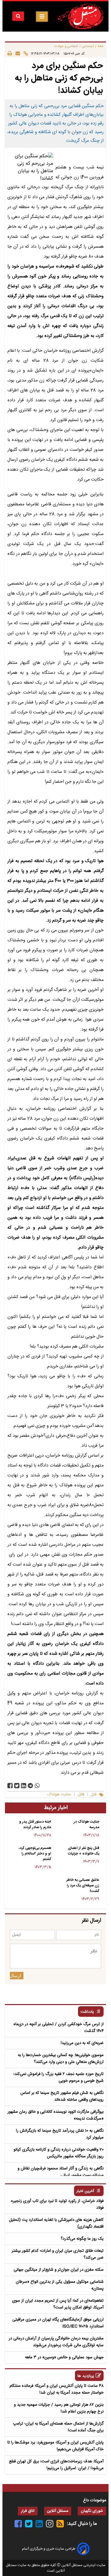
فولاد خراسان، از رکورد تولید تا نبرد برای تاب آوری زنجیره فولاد (57, 2204)
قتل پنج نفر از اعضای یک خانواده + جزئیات (84, 1851)
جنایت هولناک (59, 1795)
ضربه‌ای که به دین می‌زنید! (82, 2043)
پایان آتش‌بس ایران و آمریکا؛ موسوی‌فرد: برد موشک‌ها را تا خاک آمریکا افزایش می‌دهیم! (55, 2446)
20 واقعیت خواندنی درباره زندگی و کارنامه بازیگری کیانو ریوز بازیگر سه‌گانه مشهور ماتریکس (59, 2153)
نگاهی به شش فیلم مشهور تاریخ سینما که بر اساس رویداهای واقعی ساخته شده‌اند (62, 2096)
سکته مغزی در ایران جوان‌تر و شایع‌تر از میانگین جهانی (59, 2270)
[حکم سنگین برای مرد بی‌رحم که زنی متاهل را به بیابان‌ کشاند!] (30, 1786)
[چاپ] (10, 53)
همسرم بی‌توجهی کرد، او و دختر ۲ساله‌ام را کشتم (35, 1854)
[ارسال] (16, 53)
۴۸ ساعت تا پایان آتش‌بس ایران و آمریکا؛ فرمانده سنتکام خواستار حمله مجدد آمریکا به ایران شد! (57, 2389)
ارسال (15, 1976)
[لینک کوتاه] (24, 53)
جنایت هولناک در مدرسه (86, 1824)
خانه (101, 46)
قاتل (81, 1795)
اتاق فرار (28, 2511)
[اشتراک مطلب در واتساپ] (37, 1786)
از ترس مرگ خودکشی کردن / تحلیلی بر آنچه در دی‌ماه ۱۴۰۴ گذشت (59, 2028)
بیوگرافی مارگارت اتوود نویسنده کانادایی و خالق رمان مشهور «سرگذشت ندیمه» (55, 2115)
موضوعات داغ (95, 2500)
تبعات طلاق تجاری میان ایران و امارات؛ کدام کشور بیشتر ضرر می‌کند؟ (58, 2254)
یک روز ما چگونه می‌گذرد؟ (82, 2239)
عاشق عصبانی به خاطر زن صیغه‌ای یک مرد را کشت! (83, 1885)
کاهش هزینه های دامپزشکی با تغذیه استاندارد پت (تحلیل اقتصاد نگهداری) (56, 2223)
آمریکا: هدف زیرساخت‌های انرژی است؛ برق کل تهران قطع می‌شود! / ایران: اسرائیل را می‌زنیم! (56, 2465)
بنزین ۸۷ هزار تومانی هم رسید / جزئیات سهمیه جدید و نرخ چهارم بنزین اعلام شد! (59, 2408)
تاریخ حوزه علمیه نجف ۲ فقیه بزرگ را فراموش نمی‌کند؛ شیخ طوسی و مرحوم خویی (58, 2077)
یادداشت (87, 2012)
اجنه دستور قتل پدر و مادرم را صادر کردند (35, 1824)
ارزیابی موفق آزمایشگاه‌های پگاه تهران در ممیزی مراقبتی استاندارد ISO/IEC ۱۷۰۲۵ (58, 2323)
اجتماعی (88, 46)
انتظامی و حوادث (66, 46)
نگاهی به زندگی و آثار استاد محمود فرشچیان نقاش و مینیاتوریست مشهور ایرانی (61, 2172)
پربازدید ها (86, 2376)
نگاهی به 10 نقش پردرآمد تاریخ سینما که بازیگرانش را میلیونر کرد (60, 2134)
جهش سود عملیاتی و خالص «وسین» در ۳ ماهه (64, 2357)
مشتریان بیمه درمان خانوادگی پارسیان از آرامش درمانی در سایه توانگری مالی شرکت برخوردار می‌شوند (56, 2342)
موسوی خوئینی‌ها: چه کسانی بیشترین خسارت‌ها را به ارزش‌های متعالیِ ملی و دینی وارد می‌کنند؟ (61, 2059)
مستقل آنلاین (58, 2511)
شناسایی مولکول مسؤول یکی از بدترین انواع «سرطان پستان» (60, 2285)
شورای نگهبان (92, 2511)
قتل (94, 1795)
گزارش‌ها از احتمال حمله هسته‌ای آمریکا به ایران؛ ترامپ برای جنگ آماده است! (58, 2427)
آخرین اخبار (85, 2191)
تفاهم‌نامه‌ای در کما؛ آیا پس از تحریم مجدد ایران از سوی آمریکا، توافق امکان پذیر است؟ (58, 2304)
